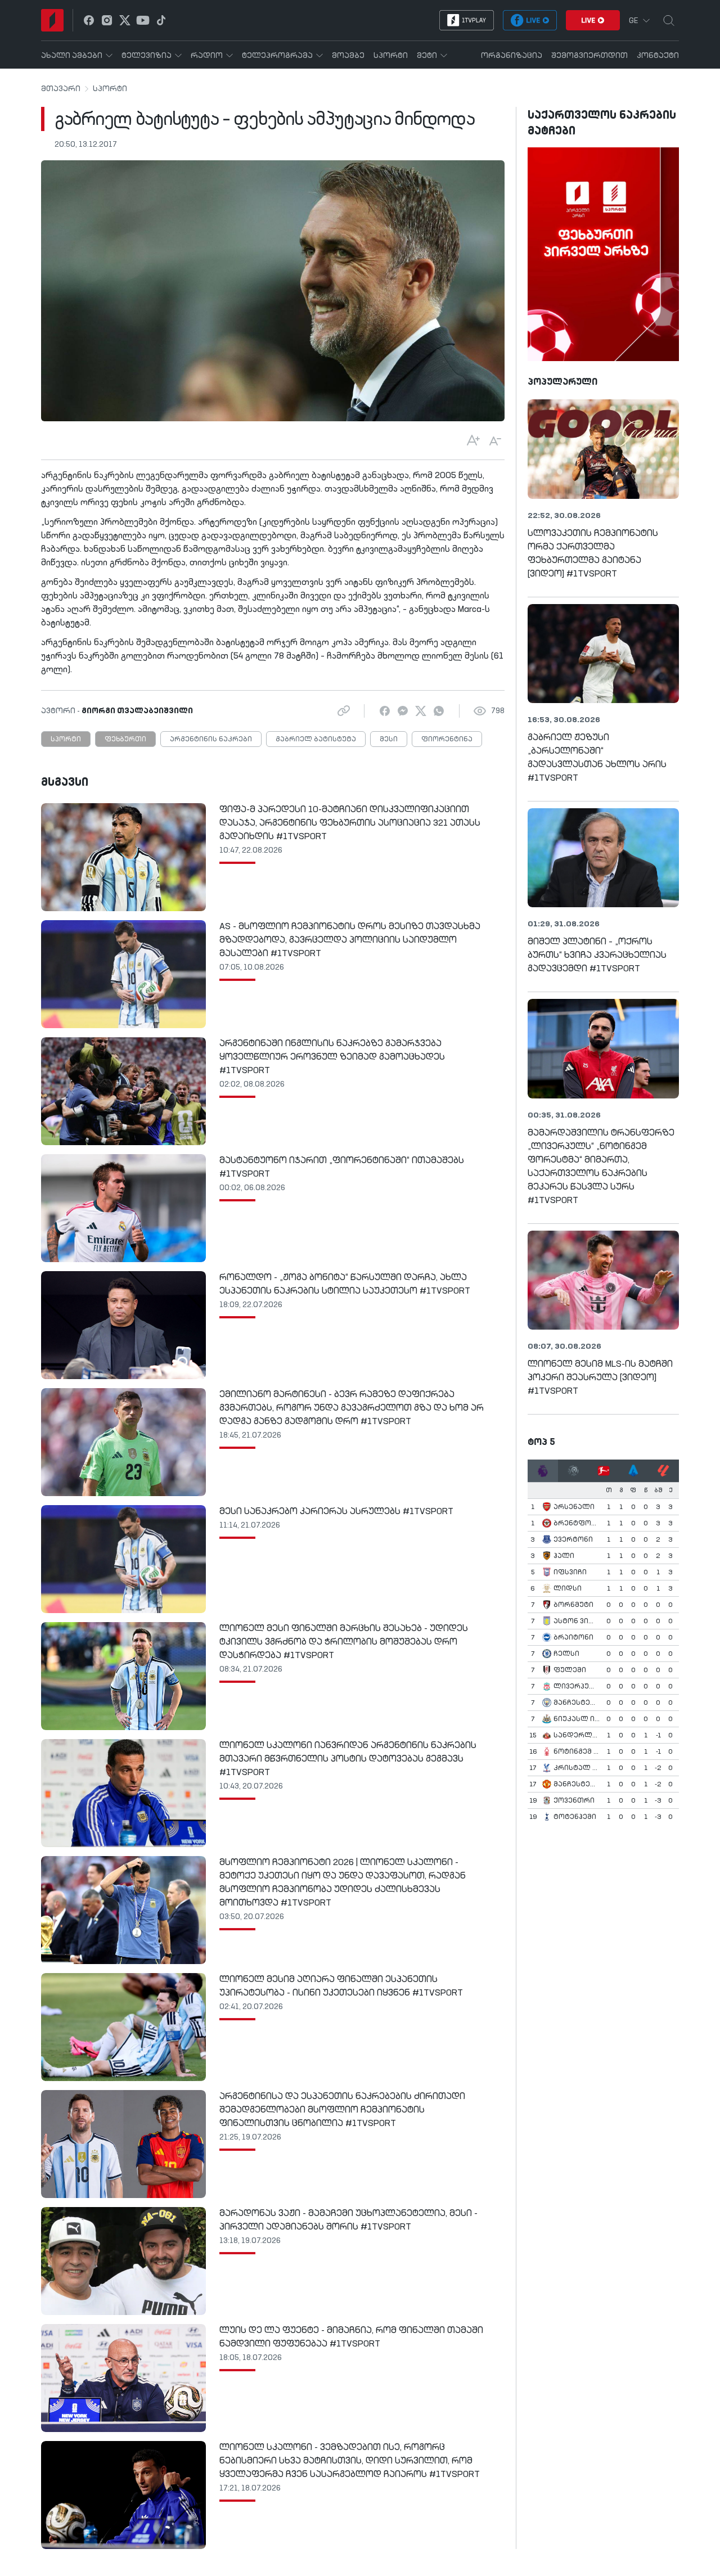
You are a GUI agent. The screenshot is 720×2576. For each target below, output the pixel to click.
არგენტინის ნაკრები (211, 740)
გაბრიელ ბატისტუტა (316, 740)
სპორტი (110, 89)
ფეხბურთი (125, 740)
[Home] (52, 20)
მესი (389, 740)
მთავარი (61, 89)
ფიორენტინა (447, 740)
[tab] (543, 1471)
